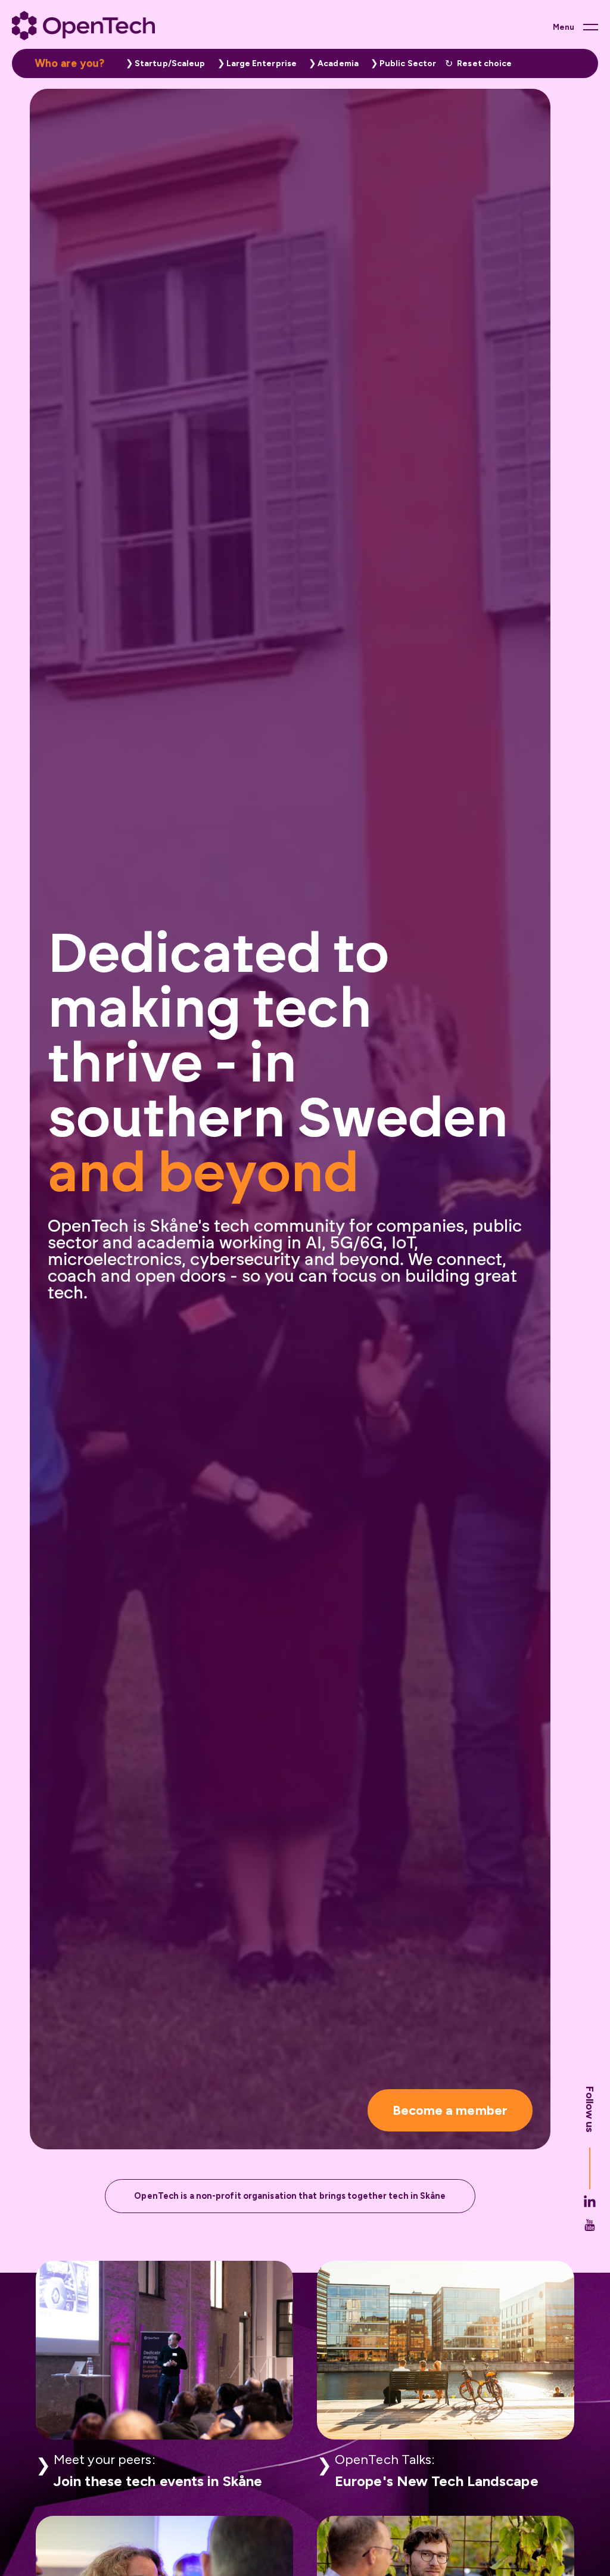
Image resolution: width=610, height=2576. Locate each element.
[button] (163, 63)
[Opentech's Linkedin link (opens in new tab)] (590, 2211)
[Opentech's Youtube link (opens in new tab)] (590, 2235)
